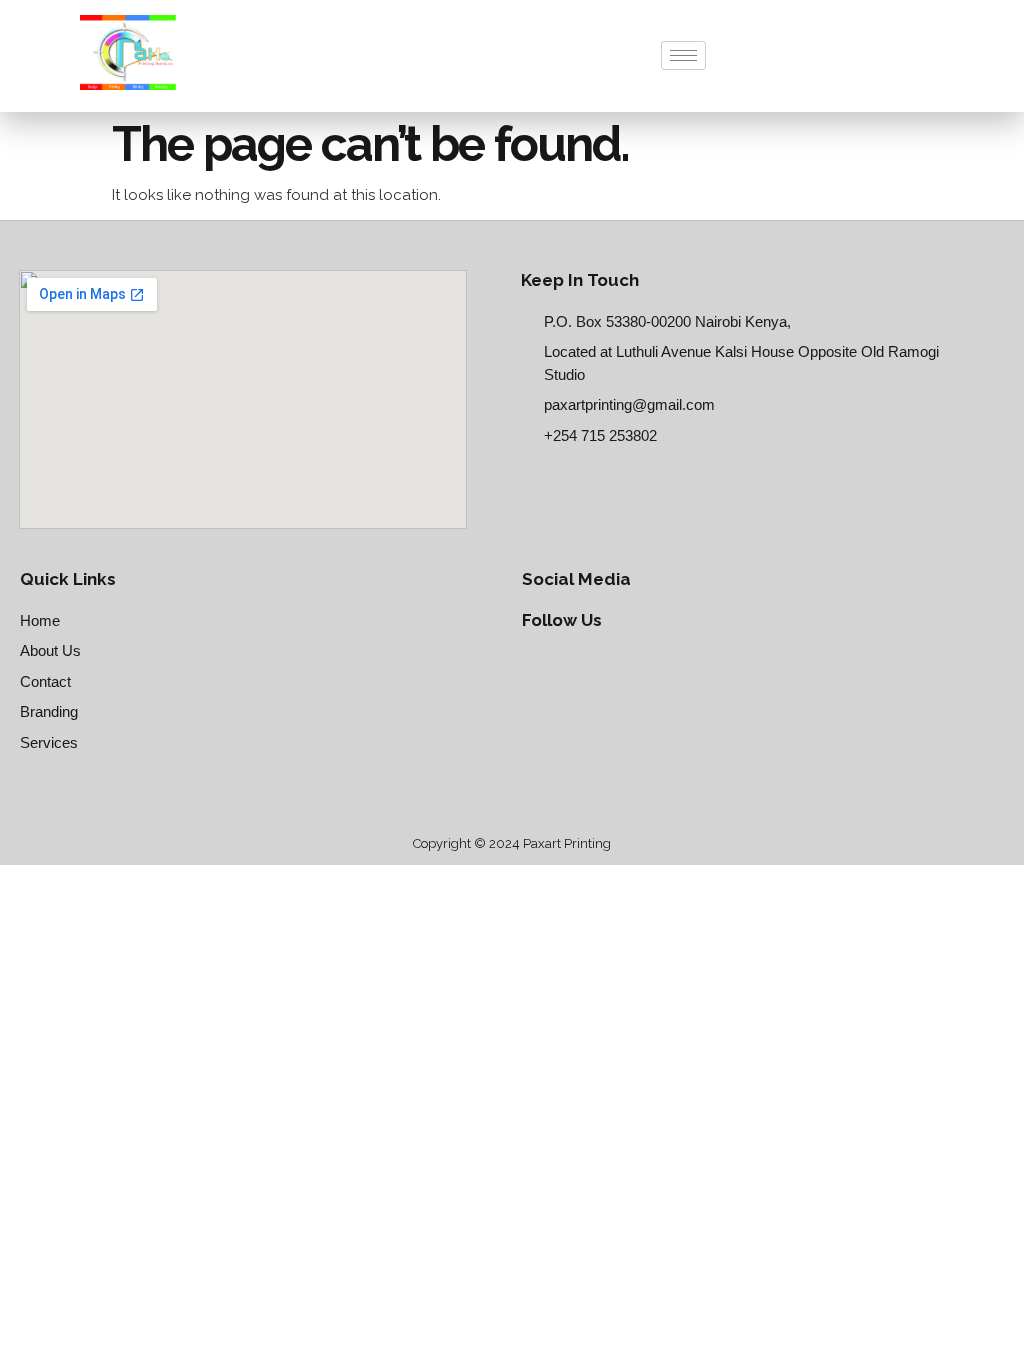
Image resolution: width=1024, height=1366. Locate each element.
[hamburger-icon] (683, 55)
